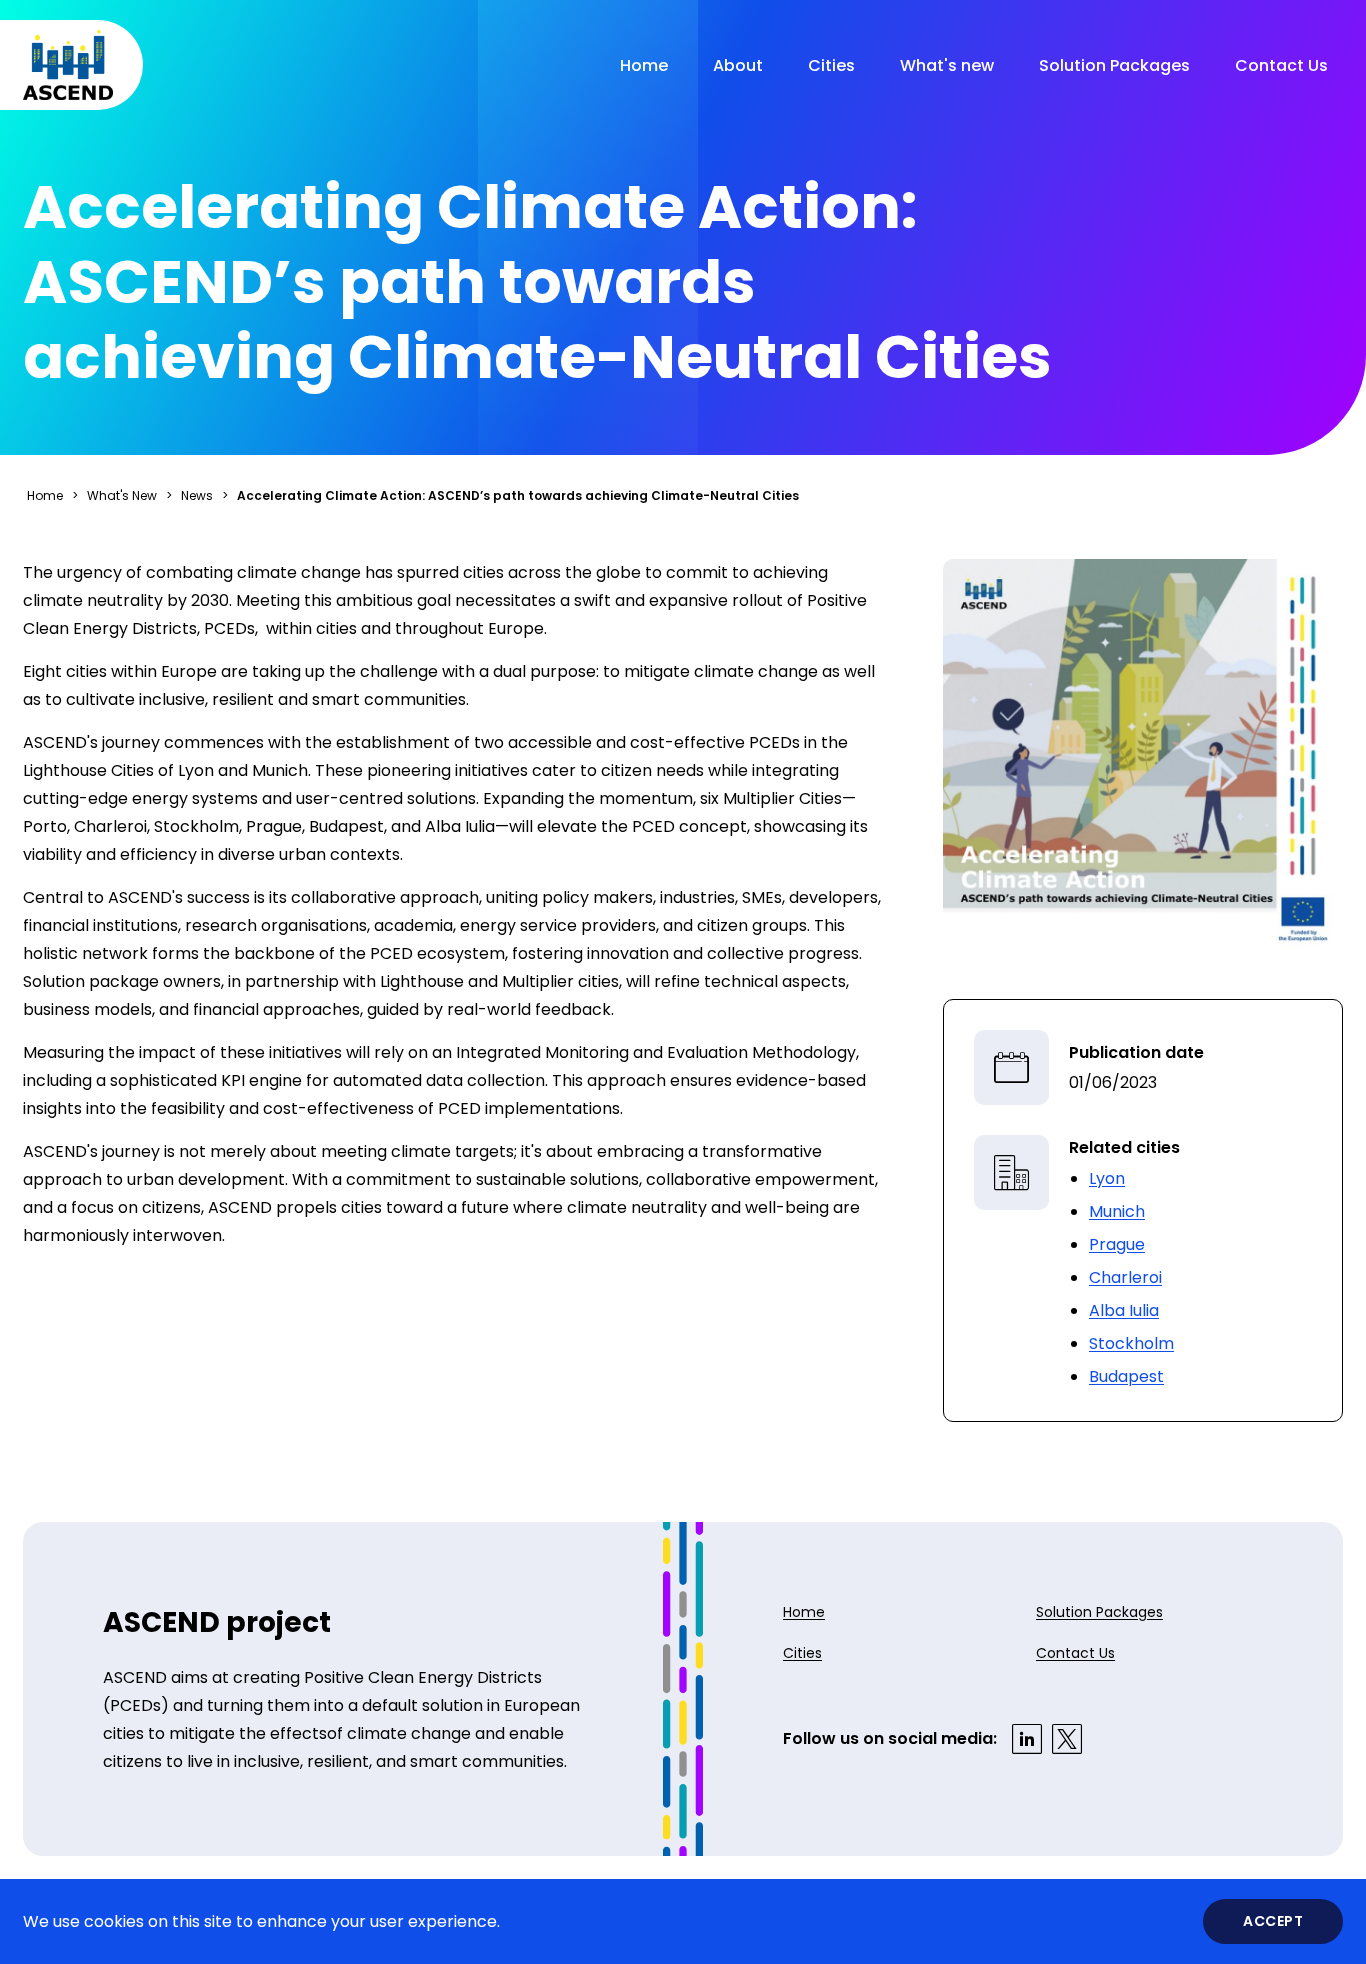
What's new (947, 65)
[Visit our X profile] (1067, 1739)
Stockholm (1131, 1343)
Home (644, 65)
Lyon (1107, 1178)
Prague (1117, 1244)
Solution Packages (1114, 65)
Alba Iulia (1124, 1310)
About (738, 65)
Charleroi (1125, 1277)
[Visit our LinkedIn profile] (1027, 1739)
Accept (1273, 1921)
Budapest (1126, 1376)
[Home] (68, 65)
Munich (1117, 1211)
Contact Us (1281, 65)
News (197, 495)
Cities (831, 65)
